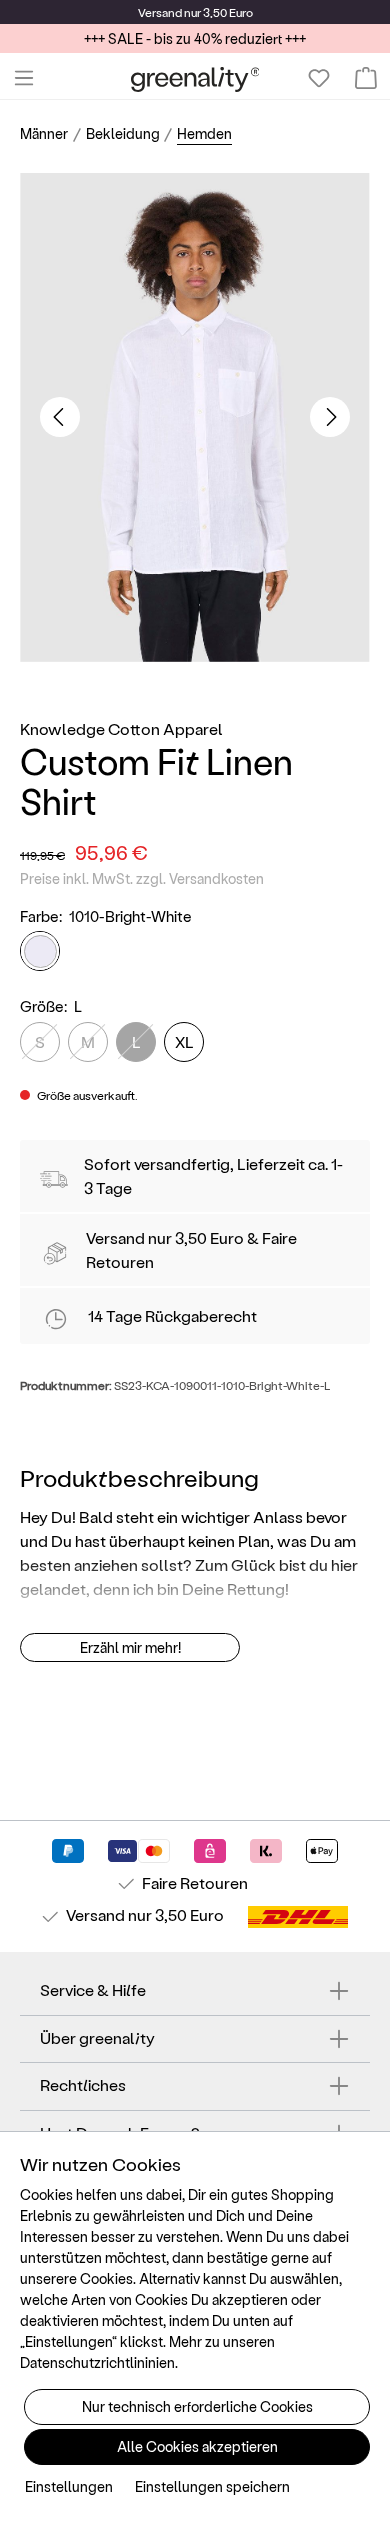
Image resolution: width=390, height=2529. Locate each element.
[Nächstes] (330, 417)
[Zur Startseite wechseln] (195, 78)
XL (184, 1041)
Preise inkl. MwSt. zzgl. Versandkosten (142, 878)
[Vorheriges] (60, 417)
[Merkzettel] (319, 78)
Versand (160, 12)
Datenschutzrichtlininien (97, 2362)
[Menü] (24, 78)
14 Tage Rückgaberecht (172, 1315)
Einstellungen (69, 2486)
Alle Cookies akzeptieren (197, 2446)
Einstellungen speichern (212, 2486)
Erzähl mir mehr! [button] (130, 1647)
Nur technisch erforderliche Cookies (197, 2406)
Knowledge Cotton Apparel (121, 728)
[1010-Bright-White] (40, 951)
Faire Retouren (195, 1882)
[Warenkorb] (366, 78)
